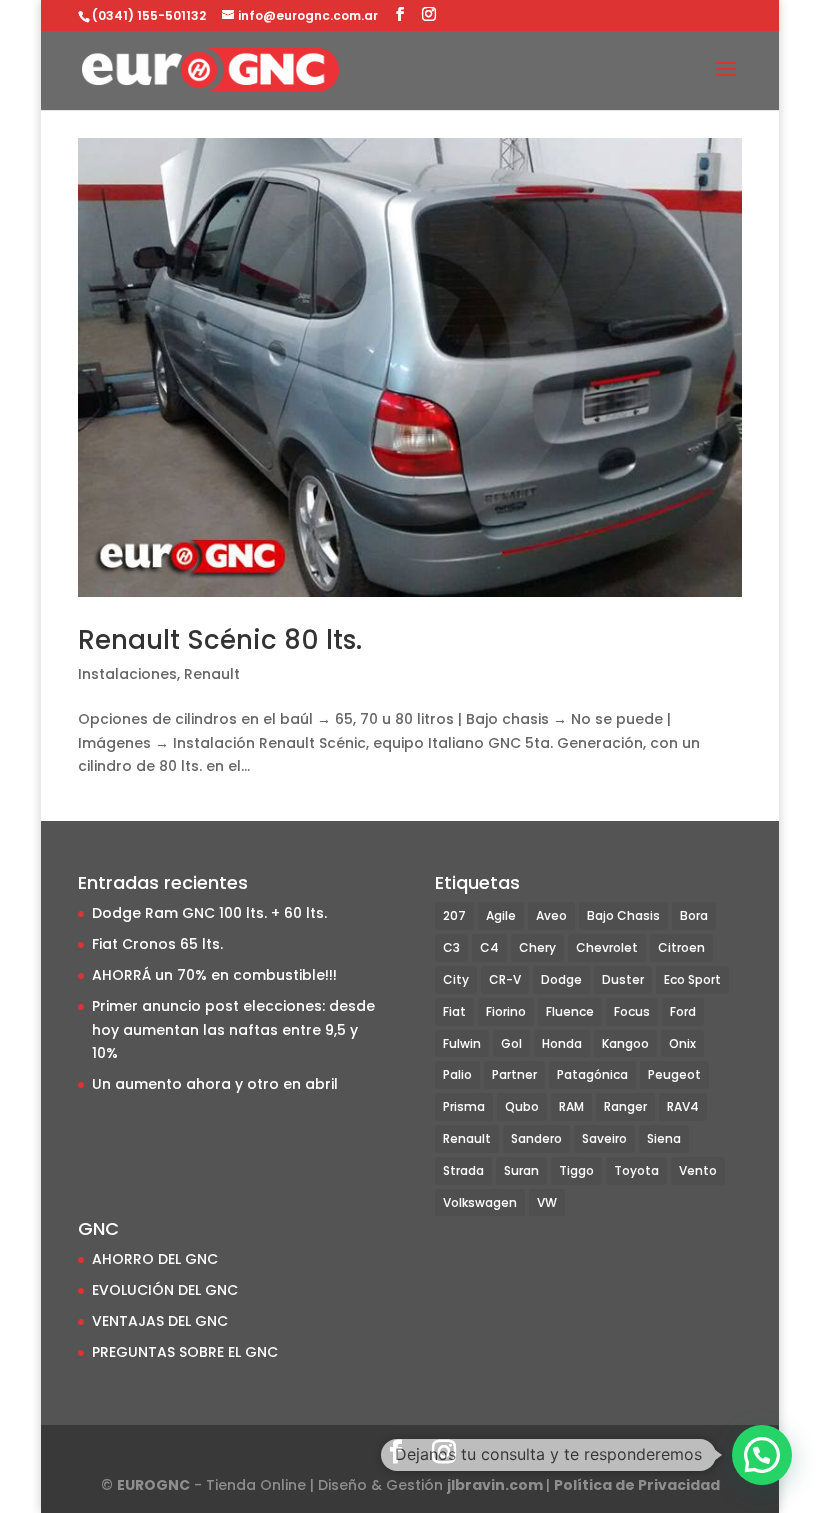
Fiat (454, 1011)
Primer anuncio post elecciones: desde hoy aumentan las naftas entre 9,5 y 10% (233, 1030)
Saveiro (604, 1138)
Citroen (681, 947)
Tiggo (576, 1170)
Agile (501, 915)
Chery (537, 947)
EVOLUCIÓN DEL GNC (165, 1290)
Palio (457, 1074)
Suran (521, 1170)
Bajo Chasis (623, 915)
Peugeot (674, 1074)
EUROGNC (153, 1485)
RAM (571, 1106)
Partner (514, 1074)
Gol (511, 1043)
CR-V (505, 979)
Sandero (536, 1138)
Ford (683, 1011)
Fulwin (462, 1043)
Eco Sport (692, 979)
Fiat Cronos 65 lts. (157, 944)
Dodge (561, 979)
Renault (212, 674)
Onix (682, 1043)
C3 (451, 947)
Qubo (522, 1106)
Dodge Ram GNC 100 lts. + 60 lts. (209, 913)
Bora (694, 915)
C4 (489, 947)
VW (547, 1202)
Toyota (636, 1170)
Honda (562, 1043)
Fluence (570, 1011)
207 (454, 915)
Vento (698, 1170)
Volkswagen (480, 1202)
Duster (623, 979)
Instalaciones (127, 674)
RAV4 (683, 1106)
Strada (463, 1170)
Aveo (551, 915)
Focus (632, 1011)
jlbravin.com (496, 1485)
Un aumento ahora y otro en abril (215, 1084)
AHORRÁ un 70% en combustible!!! (214, 975)
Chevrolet (607, 947)
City (456, 979)
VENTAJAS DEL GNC (160, 1321)
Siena (664, 1138)
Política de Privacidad (637, 1485)
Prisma (464, 1106)
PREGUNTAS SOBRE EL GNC (185, 1352)
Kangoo (625, 1043)
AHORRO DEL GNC (155, 1259)
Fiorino (506, 1011)
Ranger (625, 1106)
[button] (762, 1455)
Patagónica (592, 1074)
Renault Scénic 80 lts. (220, 640)
